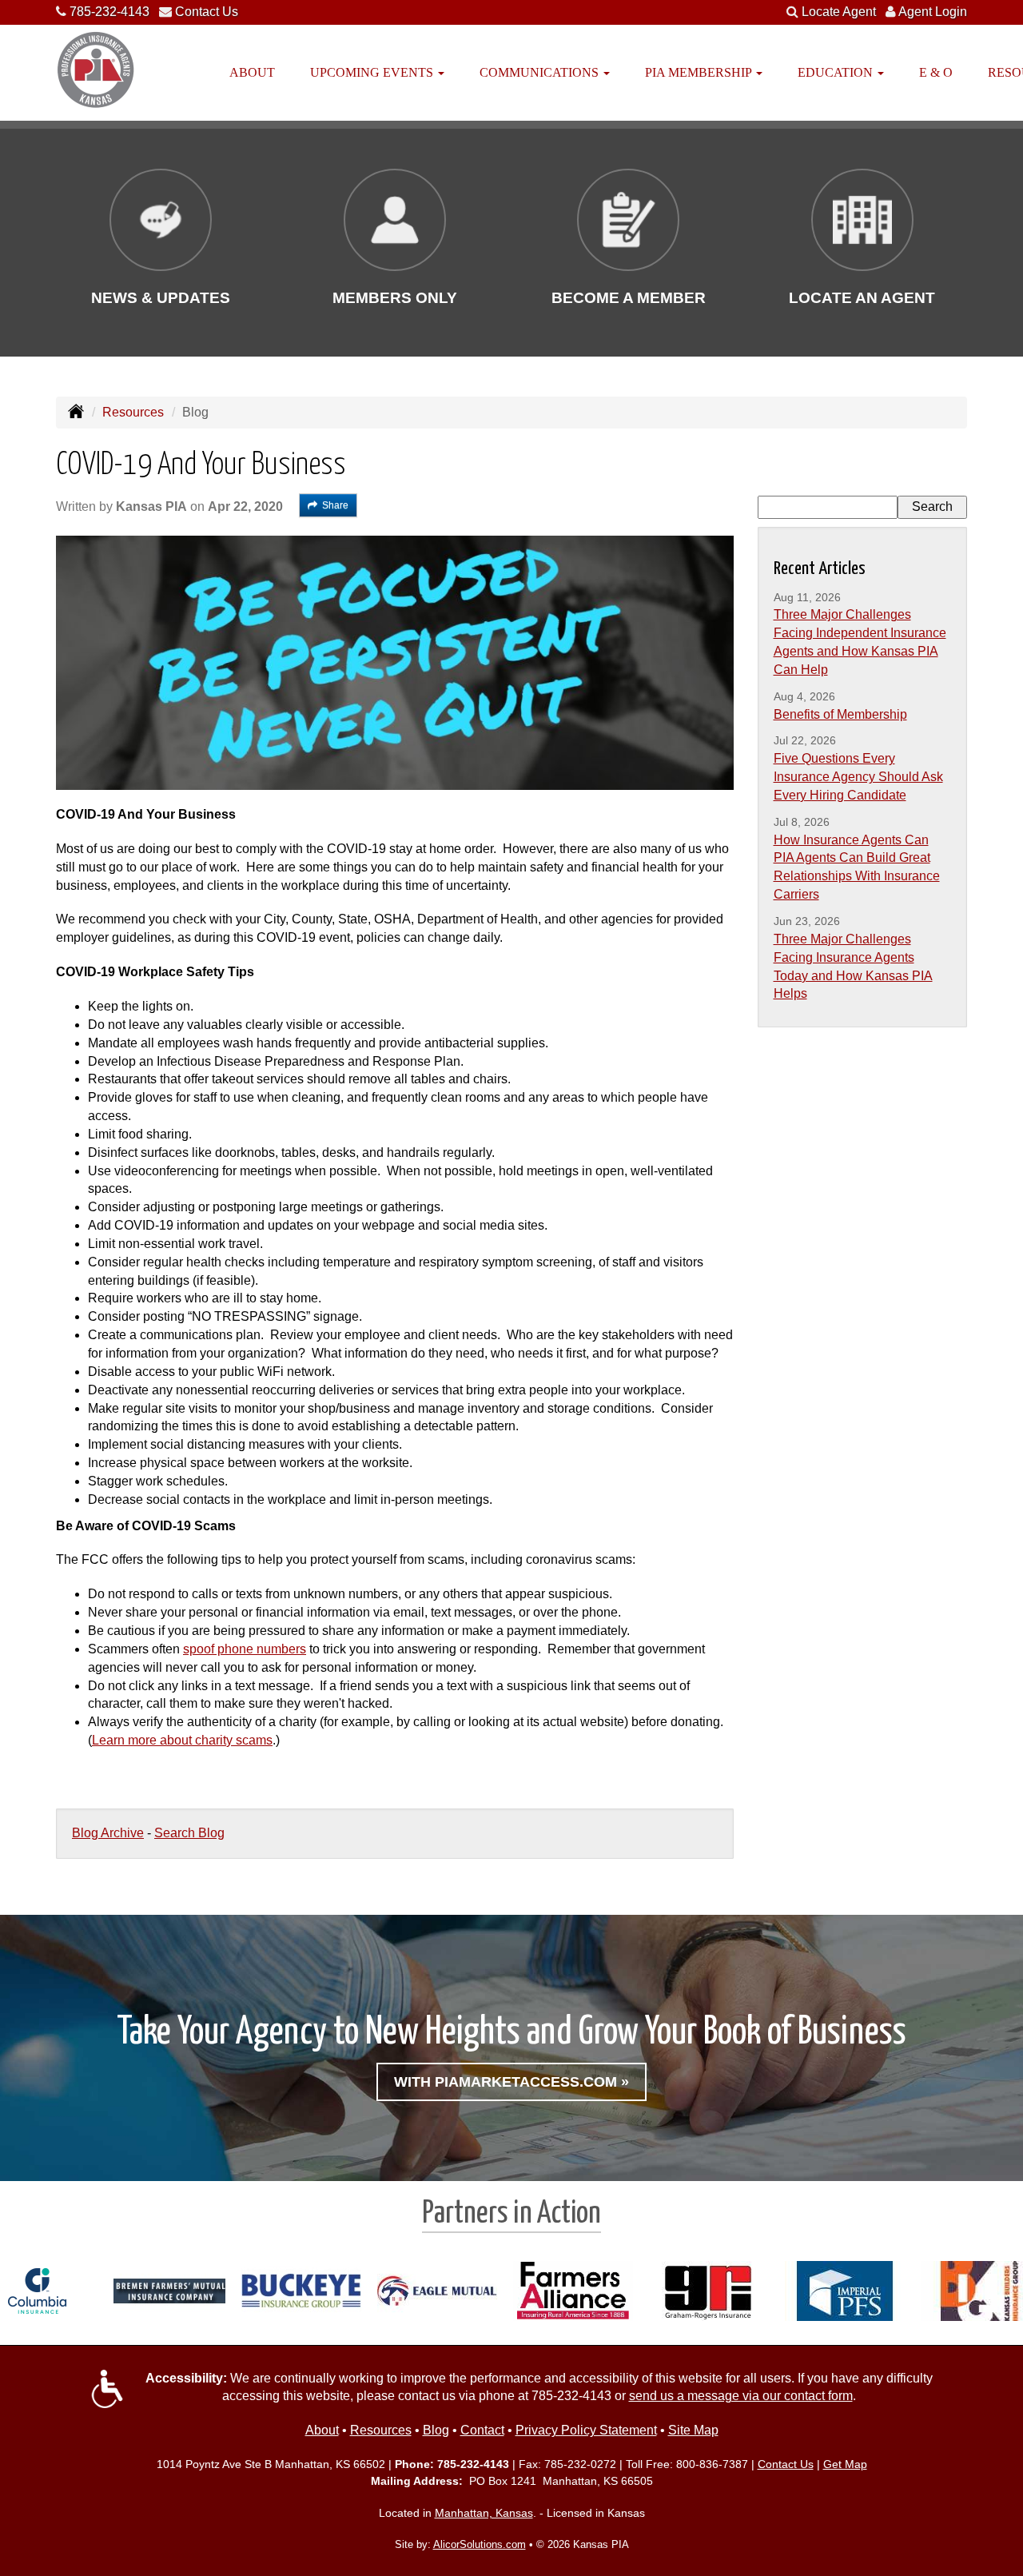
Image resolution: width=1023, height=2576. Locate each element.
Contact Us (207, 12)
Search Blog (189, 1833)
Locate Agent (839, 12)
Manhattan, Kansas (484, 2513)
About (252, 72)
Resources (133, 412)
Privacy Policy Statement (586, 2430)
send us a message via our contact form (741, 2396)
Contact (482, 2430)
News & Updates (161, 298)
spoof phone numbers (245, 1649)
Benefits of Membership (840, 714)
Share (335, 505)
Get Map (845, 2464)
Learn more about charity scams (182, 1740)
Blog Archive (108, 1833)
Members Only (395, 298)
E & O (936, 72)
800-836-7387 (712, 2464)
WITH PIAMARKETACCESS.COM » (511, 2082)
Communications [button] (541, 72)
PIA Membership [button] (700, 72)
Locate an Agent (862, 298)
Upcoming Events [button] (373, 72)
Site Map (693, 2430)
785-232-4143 (109, 12)
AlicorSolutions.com (480, 2544)
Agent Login (933, 12)
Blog (436, 2430)
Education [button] (837, 72)
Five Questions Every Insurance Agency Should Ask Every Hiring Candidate (858, 777)
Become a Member (629, 298)
